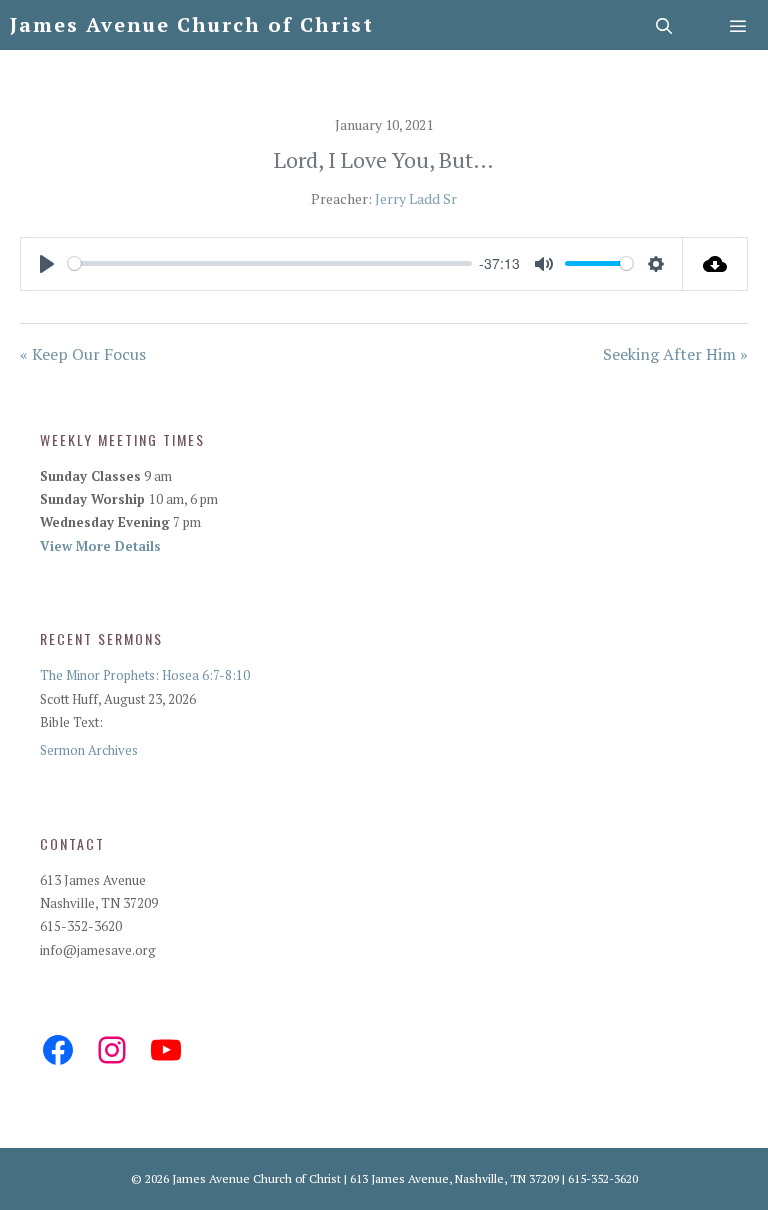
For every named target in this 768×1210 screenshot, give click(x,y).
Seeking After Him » (675, 354)
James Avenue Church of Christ (192, 24)
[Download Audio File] (715, 264)
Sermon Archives (89, 750)
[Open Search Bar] (665, 25)
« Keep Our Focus (83, 354)
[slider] (270, 263)
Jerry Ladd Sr (416, 198)
